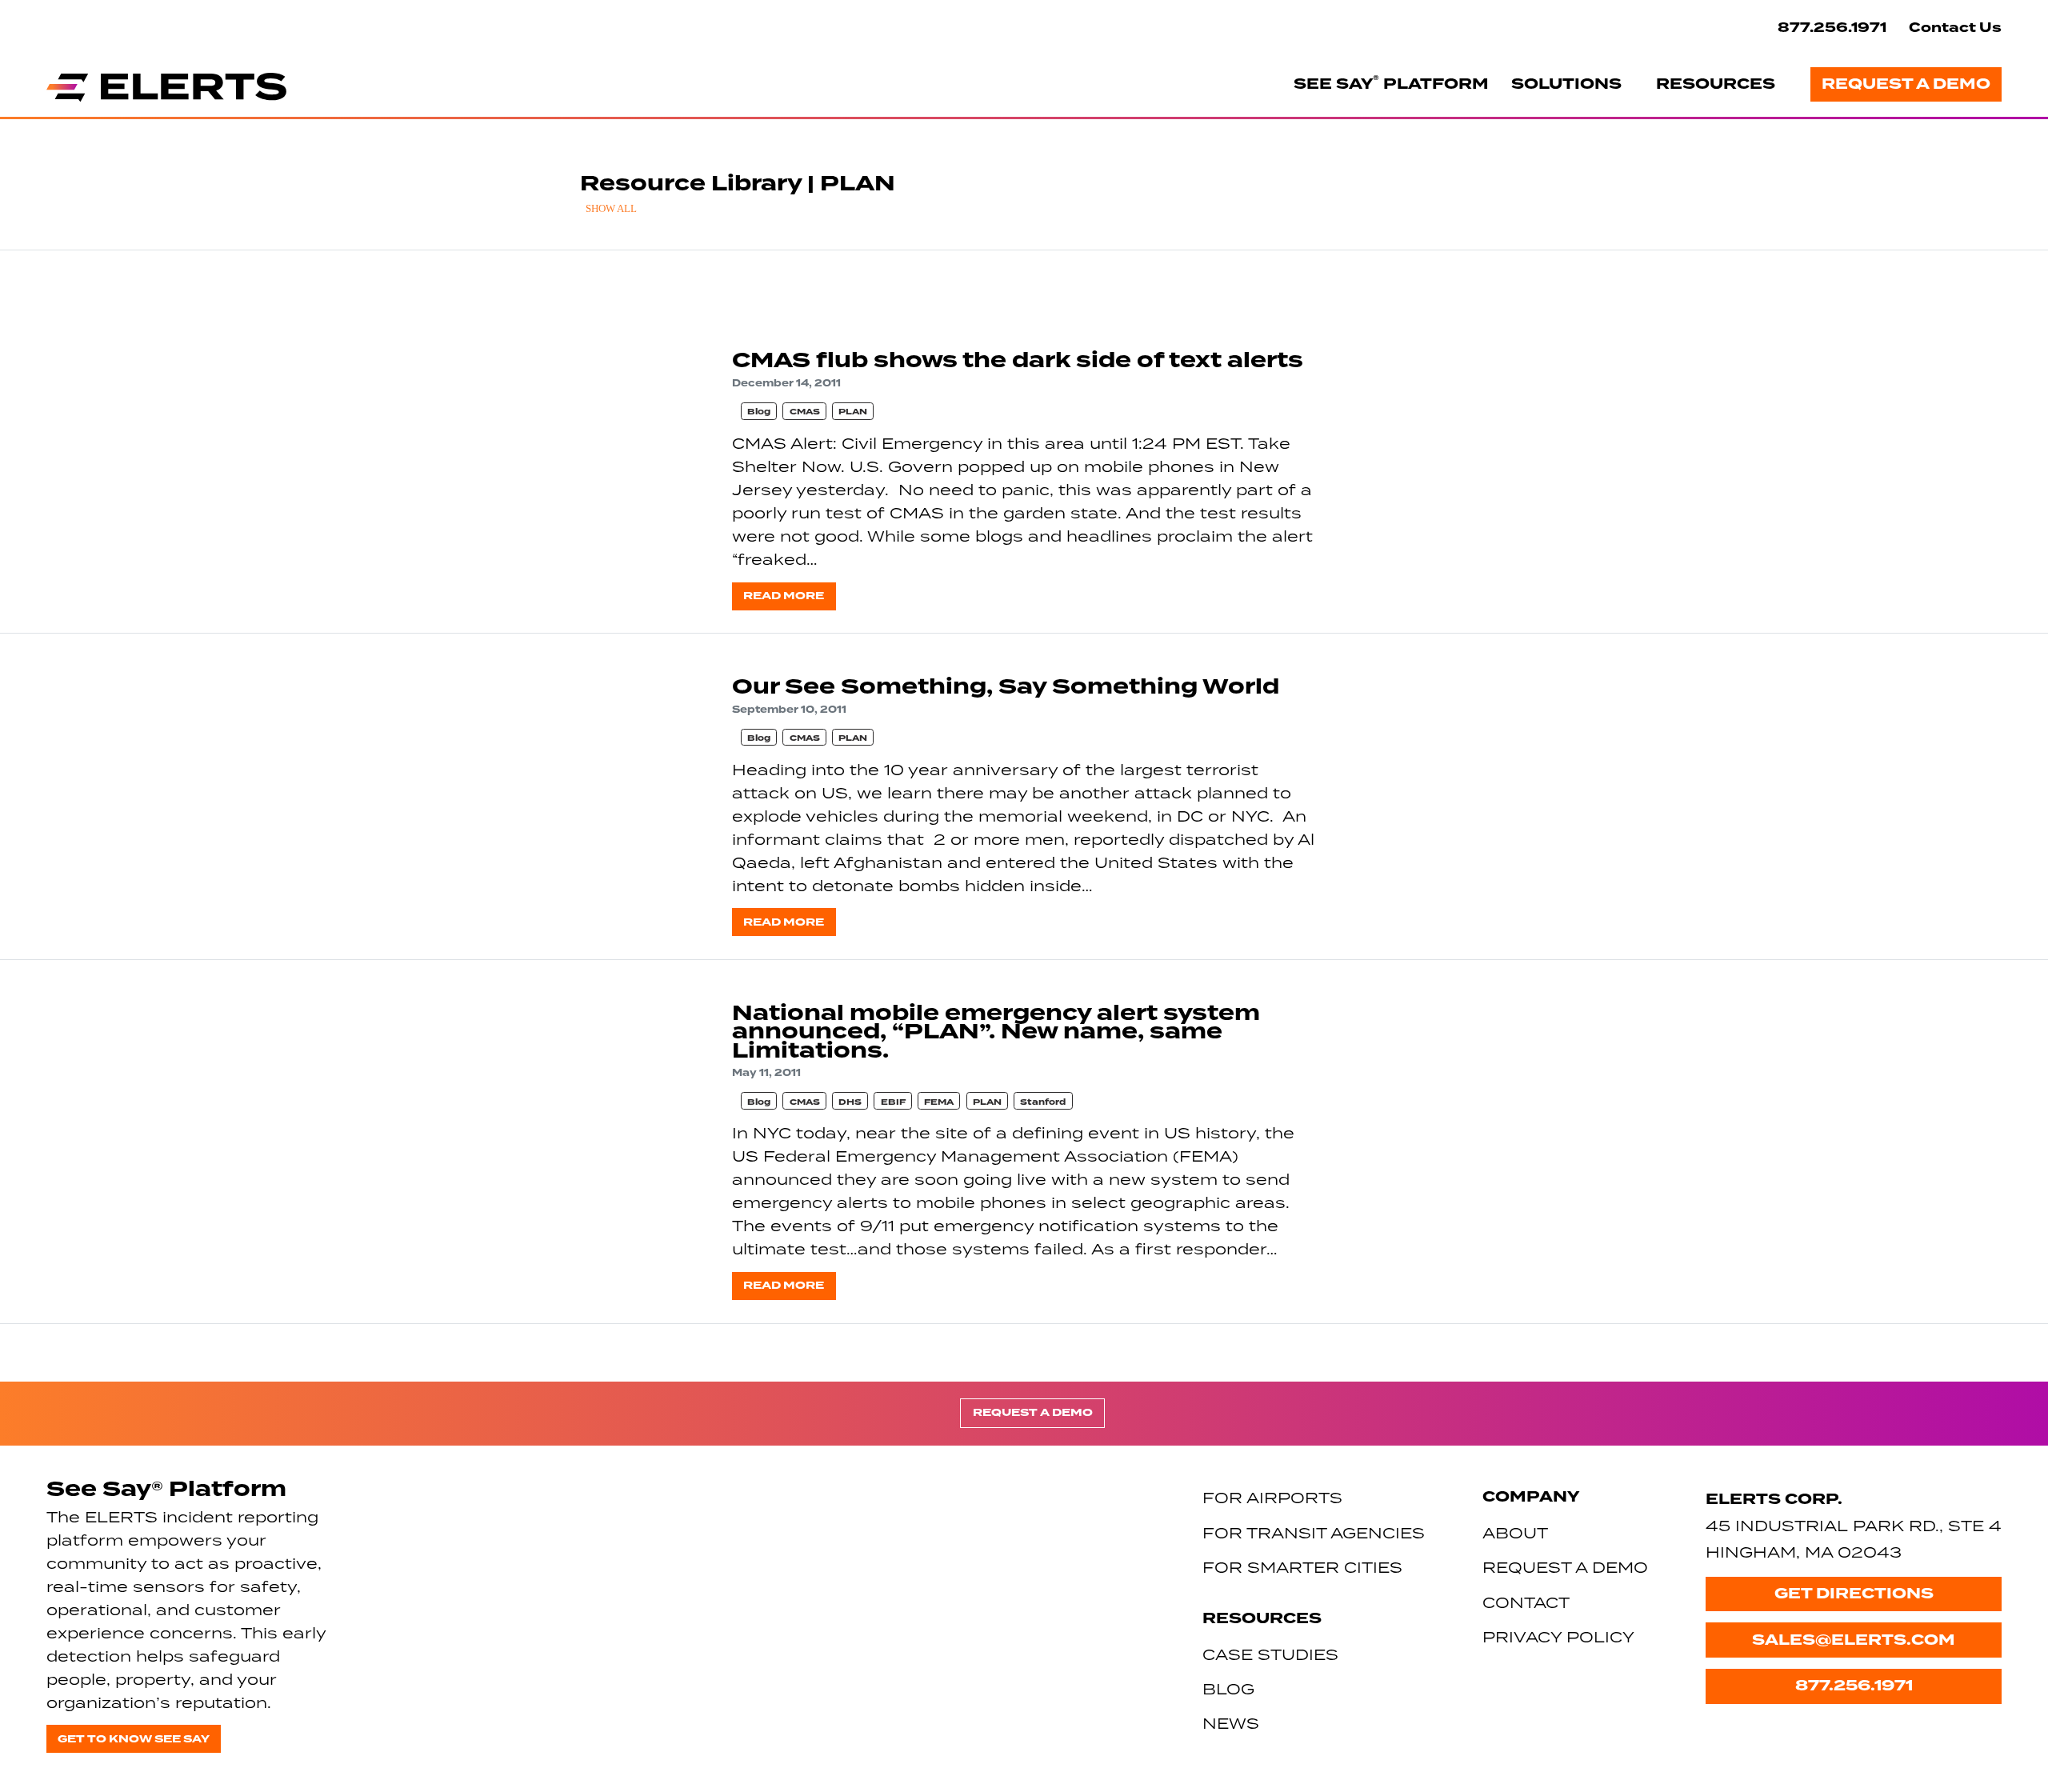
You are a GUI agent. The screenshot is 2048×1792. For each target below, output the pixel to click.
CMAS (805, 412)
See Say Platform (1391, 83)
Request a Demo (1906, 84)
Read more (784, 596)
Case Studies (1270, 1654)
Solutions (1566, 84)
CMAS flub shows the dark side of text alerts (1018, 360)
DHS (850, 1102)
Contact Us (1955, 28)
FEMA (939, 1102)
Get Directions (1854, 1594)
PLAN (853, 412)
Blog (759, 412)
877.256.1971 (1832, 28)
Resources (1716, 84)
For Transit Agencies (1314, 1532)
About (1515, 1532)
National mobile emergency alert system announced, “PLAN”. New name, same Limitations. (996, 1032)
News (1231, 1723)
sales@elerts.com (1854, 1640)
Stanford (1043, 1102)
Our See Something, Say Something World (1006, 687)
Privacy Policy (1558, 1636)
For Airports (1272, 1497)
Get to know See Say (134, 1739)
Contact (1526, 1602)
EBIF (893, 1102)
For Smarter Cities (1302, 1567)
